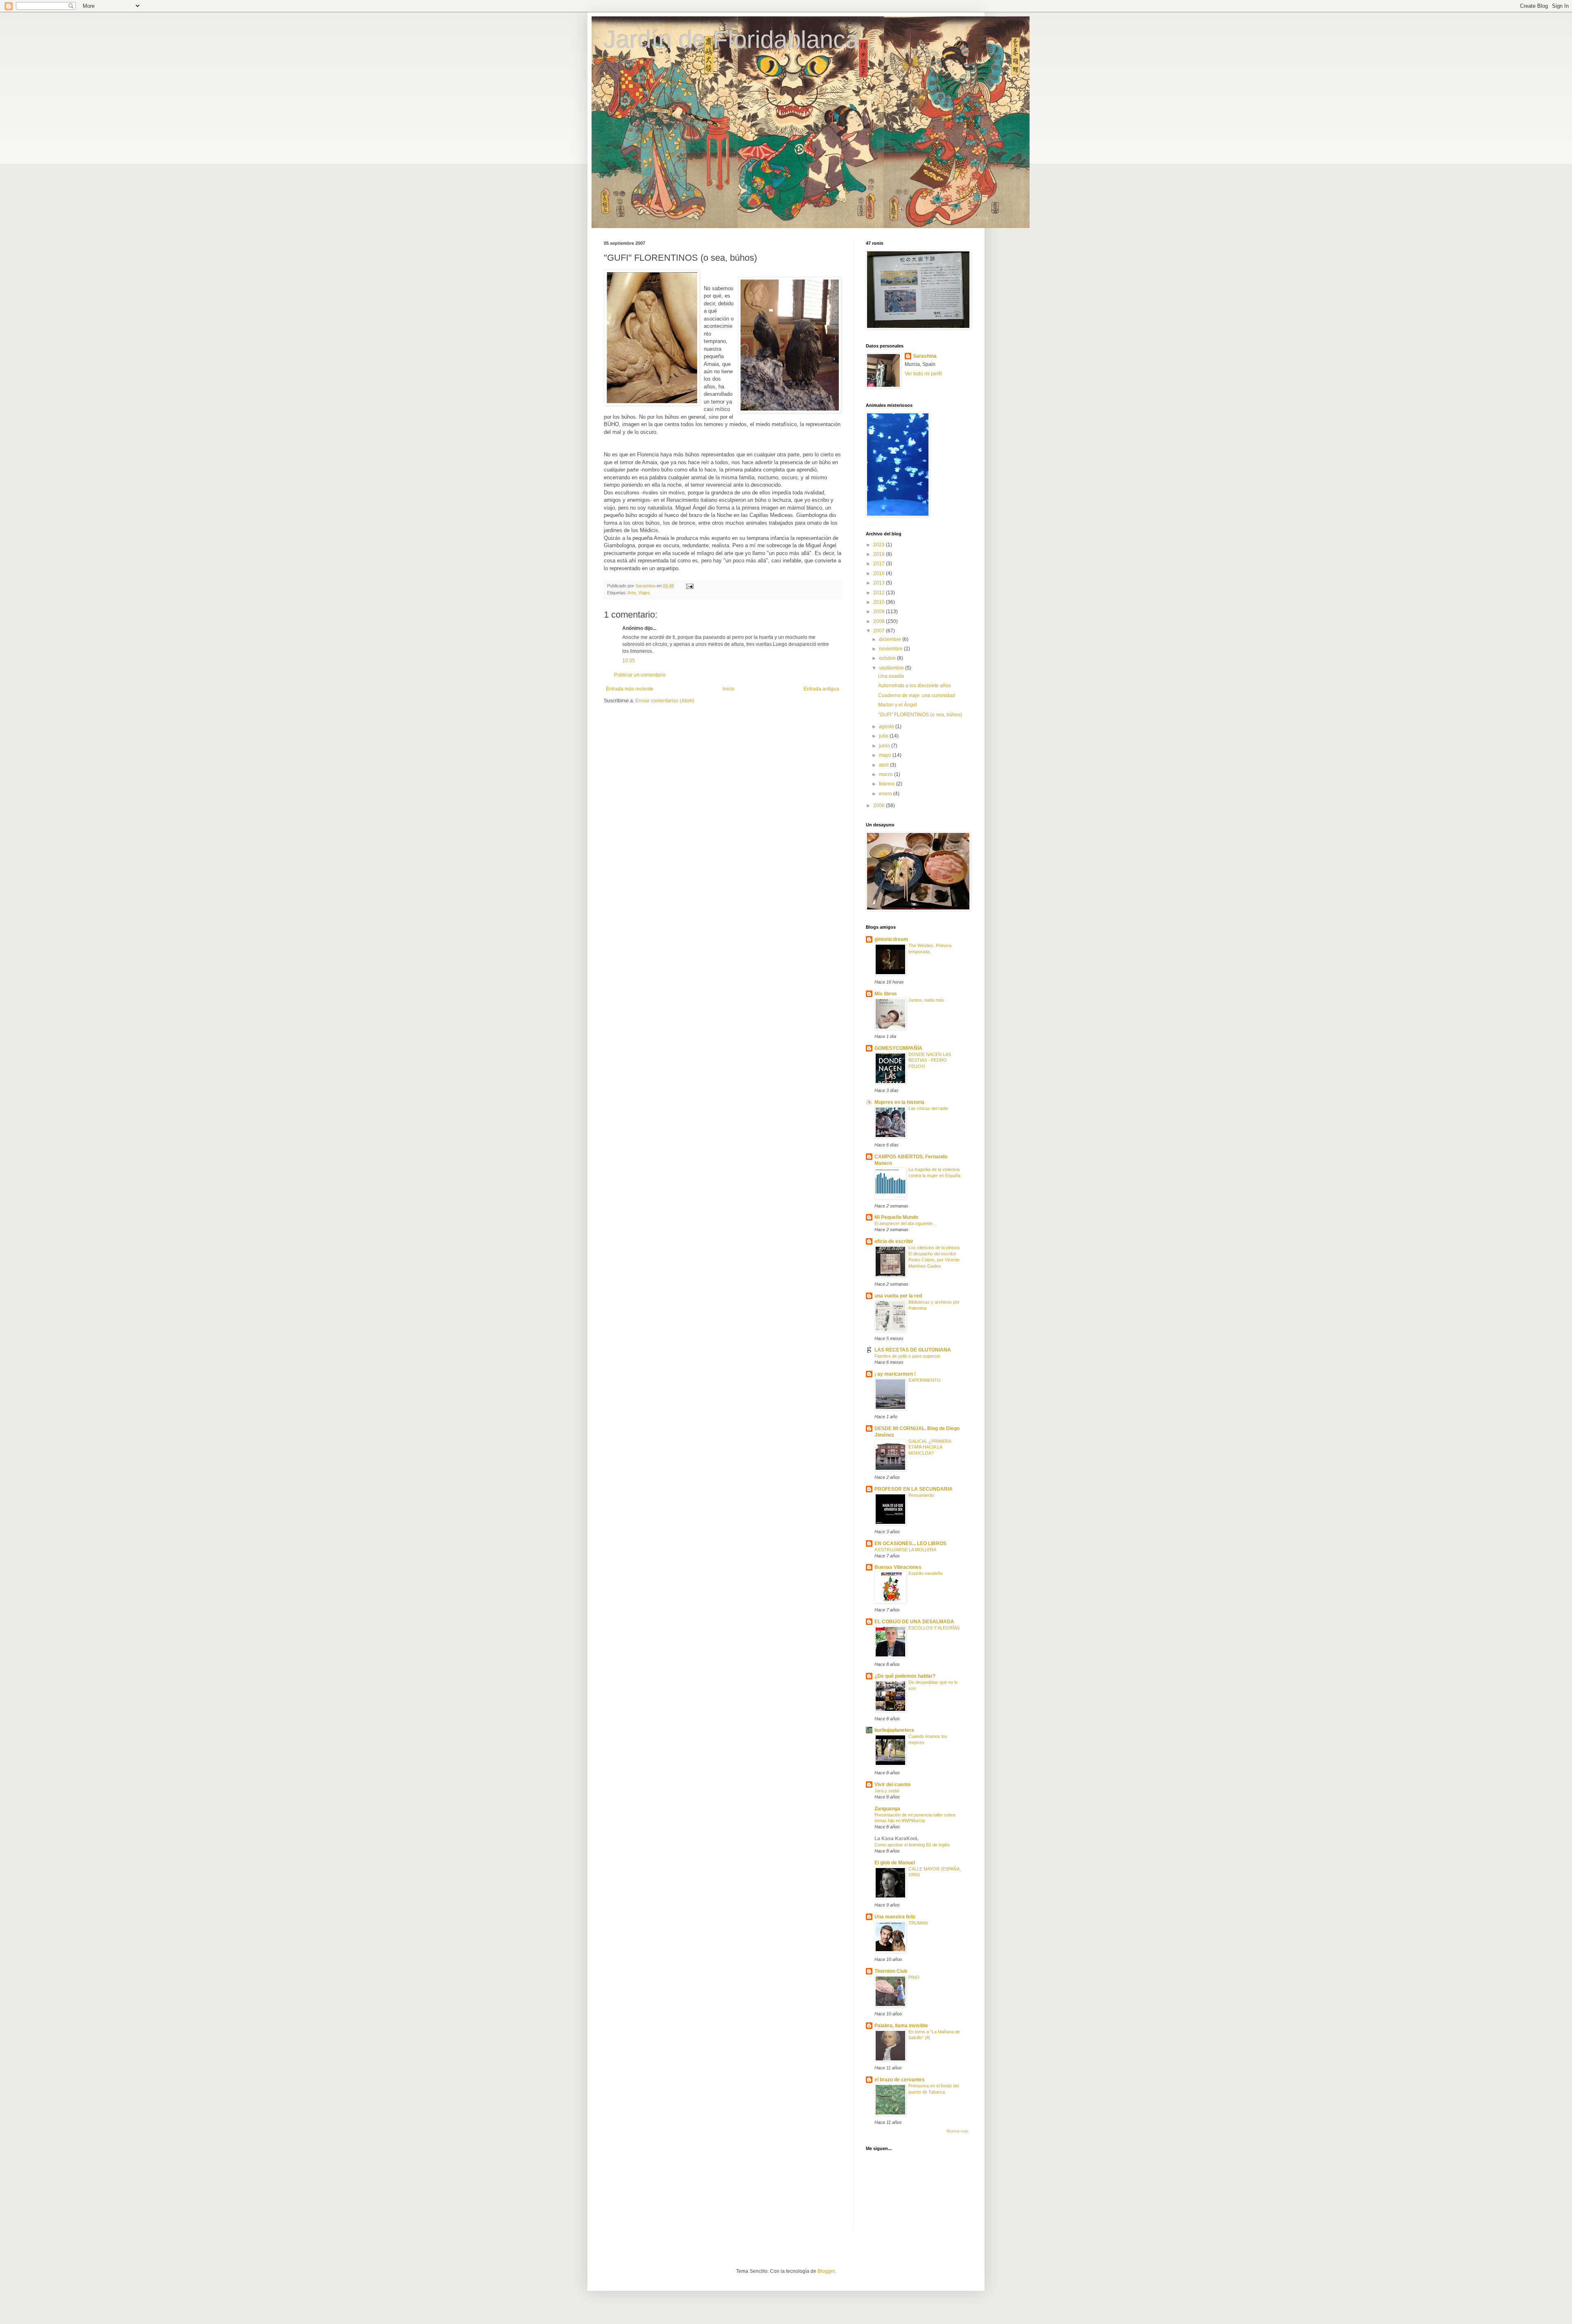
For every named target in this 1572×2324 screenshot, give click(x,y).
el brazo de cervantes (900, 2080)
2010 (880, 602)
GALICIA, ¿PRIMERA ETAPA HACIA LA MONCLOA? (930, 1447)
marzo (887, 774)
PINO (914, 1977)
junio (885, 746)
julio (884, 736)
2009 (880, 611)
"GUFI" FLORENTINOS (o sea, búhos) (920, 715)
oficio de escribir (894, 1241)
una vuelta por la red (898, 1296)
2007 (880, 631)
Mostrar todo (957, 2131)
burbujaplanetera (894, 1730)
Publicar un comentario (640, 675)
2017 (880, 564)
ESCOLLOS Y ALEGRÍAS (934, 1628)
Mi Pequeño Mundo (896, 1217)
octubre (888, 658)
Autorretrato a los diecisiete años (915, 686)
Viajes (644, 593)
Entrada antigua (821, 689)
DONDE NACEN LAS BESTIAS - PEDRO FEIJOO (930, 1060)
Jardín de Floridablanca (731, 39)
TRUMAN (918, 1923)
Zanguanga (887, 1809)
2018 (880, 554)
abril (884, 765)
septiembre (892, 668)
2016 (880, 573)
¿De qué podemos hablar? (905, 1676)
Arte (632, 593)
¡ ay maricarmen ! (895, 1374)
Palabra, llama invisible (901, 2026)
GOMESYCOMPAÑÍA (898, 1048)
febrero (888, 784)
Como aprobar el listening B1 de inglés (912, 1845)
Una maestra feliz (895, 1917)
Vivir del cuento (892, 1785)
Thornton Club (891, 1971)
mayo (886, 755)
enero (886, 794)
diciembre (891, 639)
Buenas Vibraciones (898, 1567)
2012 (880, 593)
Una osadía (891, 676)
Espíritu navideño (926, 1573)
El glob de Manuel (895, 1863)
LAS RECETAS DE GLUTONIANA (913, 1350)
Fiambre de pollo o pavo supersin (907, 1356)
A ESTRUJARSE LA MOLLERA (905, 1550)
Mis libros (886, 994)
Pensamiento (921, 1495)
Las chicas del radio (928, 1108)
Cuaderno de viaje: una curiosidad (917, 695)
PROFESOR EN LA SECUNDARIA (914, 1489)
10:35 (629, 661)
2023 (880, 545)
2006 (880, 806)
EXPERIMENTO (925, 1380)
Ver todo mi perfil (923, 374)
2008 (880, 621)
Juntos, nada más (926, 1000)
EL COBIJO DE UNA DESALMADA (914, 1622)
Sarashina (925, 356)
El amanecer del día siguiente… (906, 1223)
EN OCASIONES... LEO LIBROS (910, 1543)
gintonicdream (891, 939)
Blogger (826, 2271)
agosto (887, 727)
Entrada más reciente (630, 689)
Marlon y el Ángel (898, 705)
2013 (880, 583)
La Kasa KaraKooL (897, 1839)
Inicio (728, 689)
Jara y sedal (887, 1791)
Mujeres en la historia (899, 1102)
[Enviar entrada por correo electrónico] (689, 586)
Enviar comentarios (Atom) (665, 701)
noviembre (891, 649)
